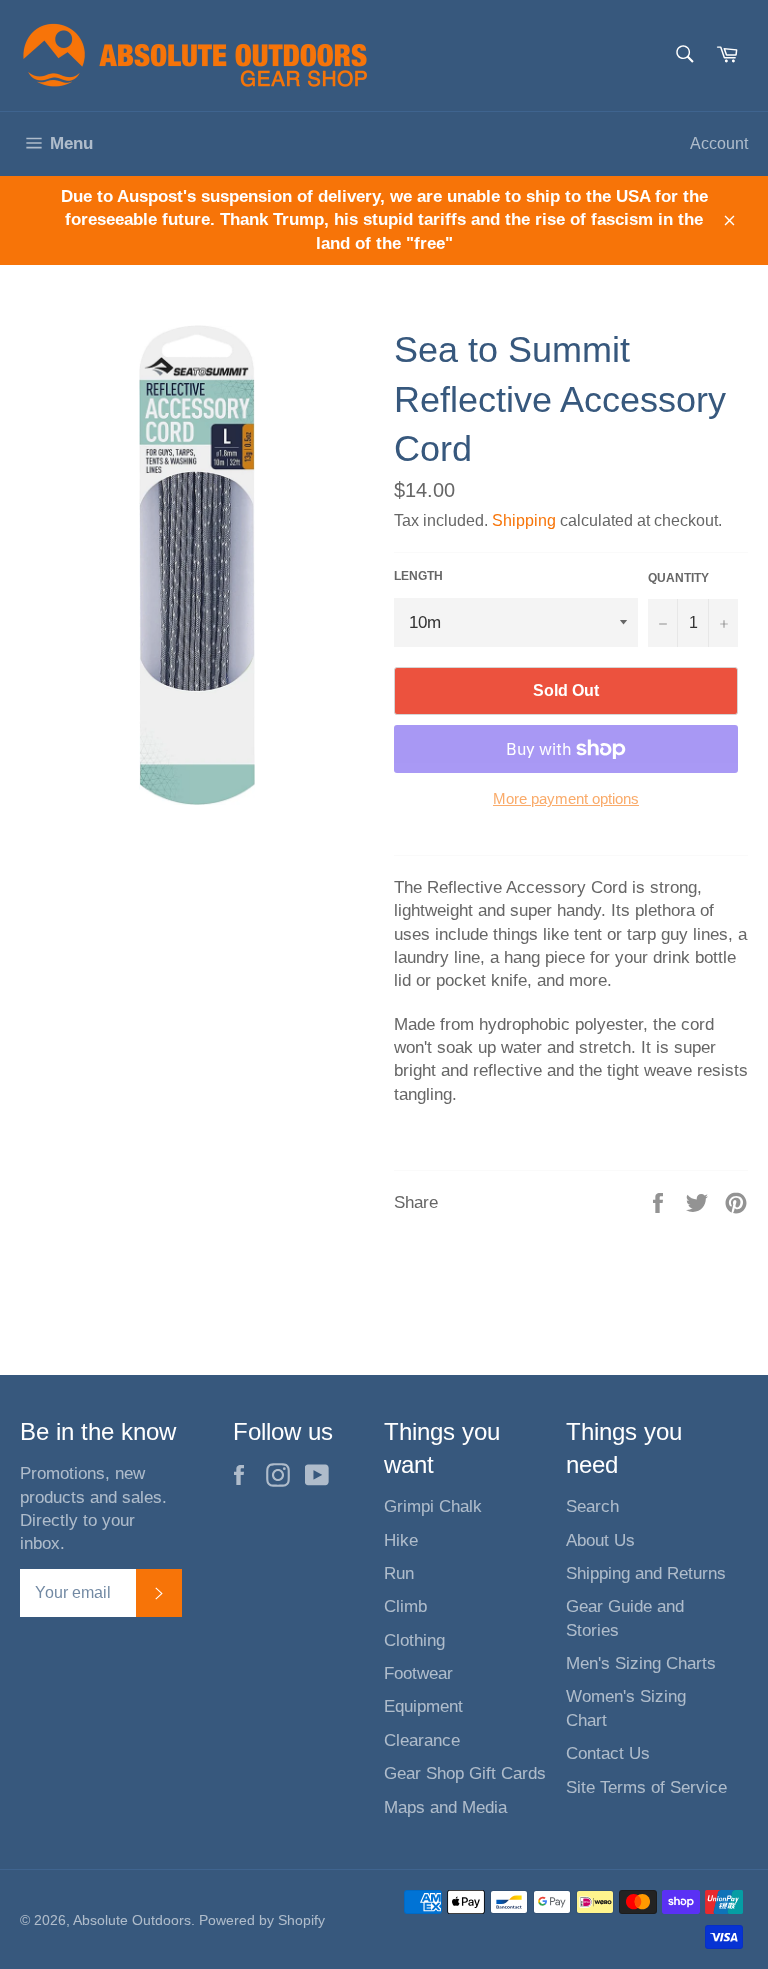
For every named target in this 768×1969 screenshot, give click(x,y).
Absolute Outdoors (132, 1920)
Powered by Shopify (262, 1920)
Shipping (524, 520)
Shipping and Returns (646, 1573)
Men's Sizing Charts (641, 1663)
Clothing (414, 1640)
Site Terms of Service (646, 1787)
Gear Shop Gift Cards (465, 1773)
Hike (401, 1540)
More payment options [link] (566, 798)
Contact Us (608, 1753)
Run (399, 1573)
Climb (405, 1606)
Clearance (422, 1740)
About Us (600, 1540)
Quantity (678, 578)
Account (719, 143)
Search (592, 1506)
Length (418, 576)
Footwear (418, 1673)
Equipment (423, 1706)
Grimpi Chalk (433, 1506)
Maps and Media (445, 1807)
